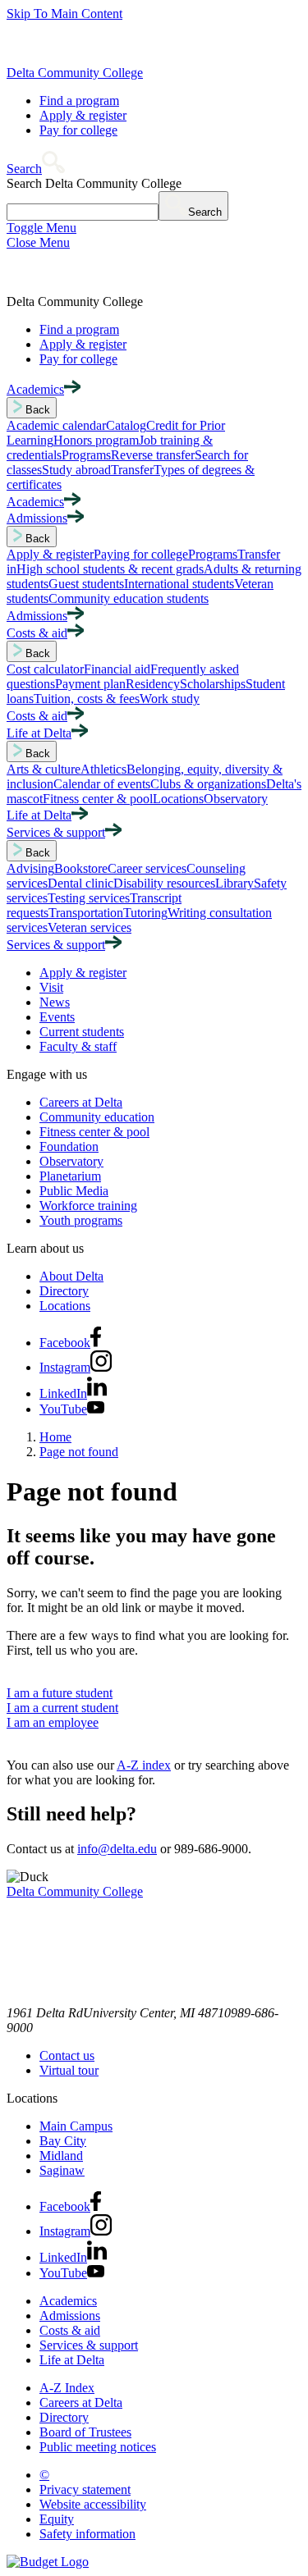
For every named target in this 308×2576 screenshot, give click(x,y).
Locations (65, 1306)
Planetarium (70, 1176)
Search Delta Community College (94, 183)
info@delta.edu (117, 1849)
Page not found (79, 1452)
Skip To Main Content (64, 14)
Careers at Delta (81, 1102)
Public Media (74, 1191)
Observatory (71, 1161)
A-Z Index (67, 2388)
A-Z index (144, 1765)
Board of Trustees (85, 2432)
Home (55, 1437)
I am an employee (53, 1722)
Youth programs (81, 1220)
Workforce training (88, 1206)
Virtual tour (69, 2070)
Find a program (79, 100)
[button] (36, 169)
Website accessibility (93, 2504)
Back (36, 410)
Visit (51, 987)
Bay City (63, 2141)
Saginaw (62, 2170)
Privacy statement (85, 2489)
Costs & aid (70, 2330)
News (55, 1002)
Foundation (69, 1146)
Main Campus (76, 2126)
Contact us (67, 2055)
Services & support (89, 2345)
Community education (97, 1117)
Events (57, 1017)
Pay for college (78, 130)
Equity (57, 2519)
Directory (64, 1291)
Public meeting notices (98, 2447)
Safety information (87, 2534)
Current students (82, 1032)
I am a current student (62, 1708)
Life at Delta (72, 2360)
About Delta (71, 1276)
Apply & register (83, 115)
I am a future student (60, 1693)
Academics (68, 2301)
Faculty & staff (78, 1046)
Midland (61, 2156)
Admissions (70, 2316)
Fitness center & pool (94, 1132)
